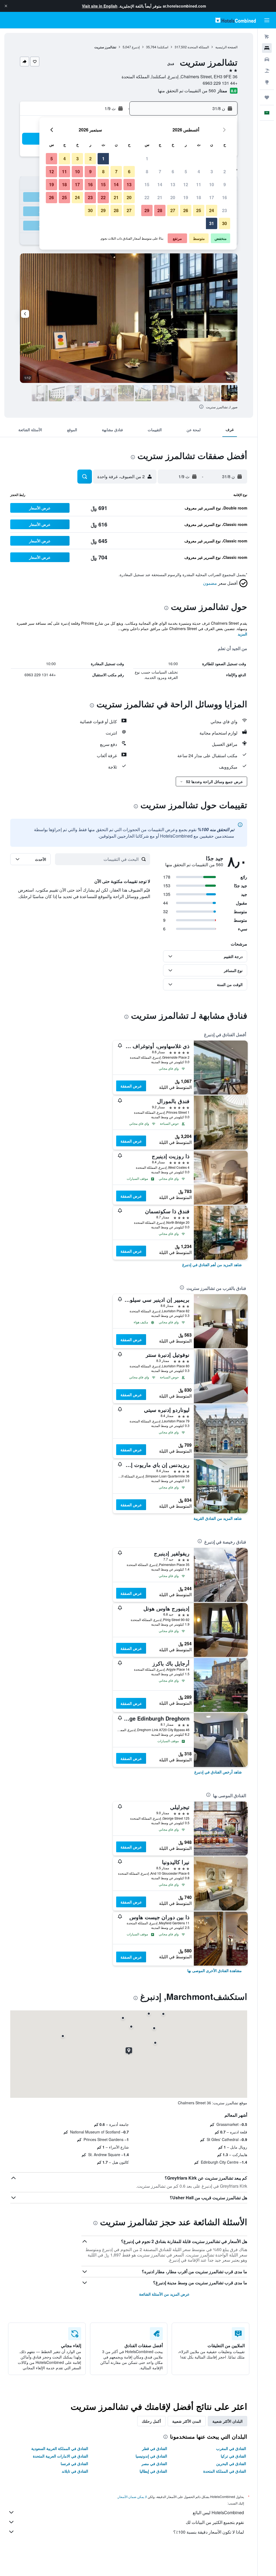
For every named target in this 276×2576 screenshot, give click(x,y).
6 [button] (173, 171)
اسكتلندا (163, 47)
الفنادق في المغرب (231, 2448)
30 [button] (225, 223)
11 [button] (199, 184)
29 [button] (147, 210)
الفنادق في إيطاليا (153, 2471)
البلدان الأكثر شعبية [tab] (227, 2421)
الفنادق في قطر (155, 2448)
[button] (6, 6)
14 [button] (160, 184)
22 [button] (147, 197)
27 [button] (173, 210)
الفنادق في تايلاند (75, 2471)
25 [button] (199, 210)
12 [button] (186, 184)
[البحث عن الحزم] (267, 71)
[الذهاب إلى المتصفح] (267, 82)
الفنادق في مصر (154, 2463)
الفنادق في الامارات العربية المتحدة (61, 2456)
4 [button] (199, 171)
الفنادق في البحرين (231, 2463)
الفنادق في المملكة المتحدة (225, 2471)
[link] (212, 1265)
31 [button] (212, 223)
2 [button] (225, 171)
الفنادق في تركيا (233, 2456)
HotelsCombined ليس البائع (218, 2512)
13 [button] (173, 184)
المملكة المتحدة (198, 47)
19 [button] (186, 197)
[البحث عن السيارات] (267, 59)
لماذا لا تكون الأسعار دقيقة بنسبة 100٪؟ (209, 2532)
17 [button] (212, 197)
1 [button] (147, 159)
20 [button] (173, 197)
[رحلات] (267, 97)
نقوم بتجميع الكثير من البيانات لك (215, 2522)
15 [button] (147, 184)
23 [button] (225, 210)
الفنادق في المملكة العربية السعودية (60, 2448)
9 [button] (225, 184)
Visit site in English (100, 6)
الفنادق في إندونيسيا (151, 2456)
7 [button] (160, 171)
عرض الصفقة (131, 1086)
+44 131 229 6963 (220, 83)
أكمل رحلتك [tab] (151, 2421)
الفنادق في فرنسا (74, 2463)
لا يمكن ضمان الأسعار (132, 2497)
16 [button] (225, 197)
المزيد (242, 634)
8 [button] (147, 171)
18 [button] (199, 197)
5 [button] (186, 171)
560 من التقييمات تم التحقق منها (187, 91)
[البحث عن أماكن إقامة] (267, 48)
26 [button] (186, 210)
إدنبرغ (136, 47)
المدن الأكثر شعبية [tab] (187, 2421)
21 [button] (160, 197)
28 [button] (160, 210)
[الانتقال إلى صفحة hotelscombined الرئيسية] (236, 20)
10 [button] (212, 184)
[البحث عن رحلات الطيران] (267, 37)
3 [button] (212, 171)
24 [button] (212, 210)
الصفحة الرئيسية (226, 47)
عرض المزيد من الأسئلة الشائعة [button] (164, 2294)
